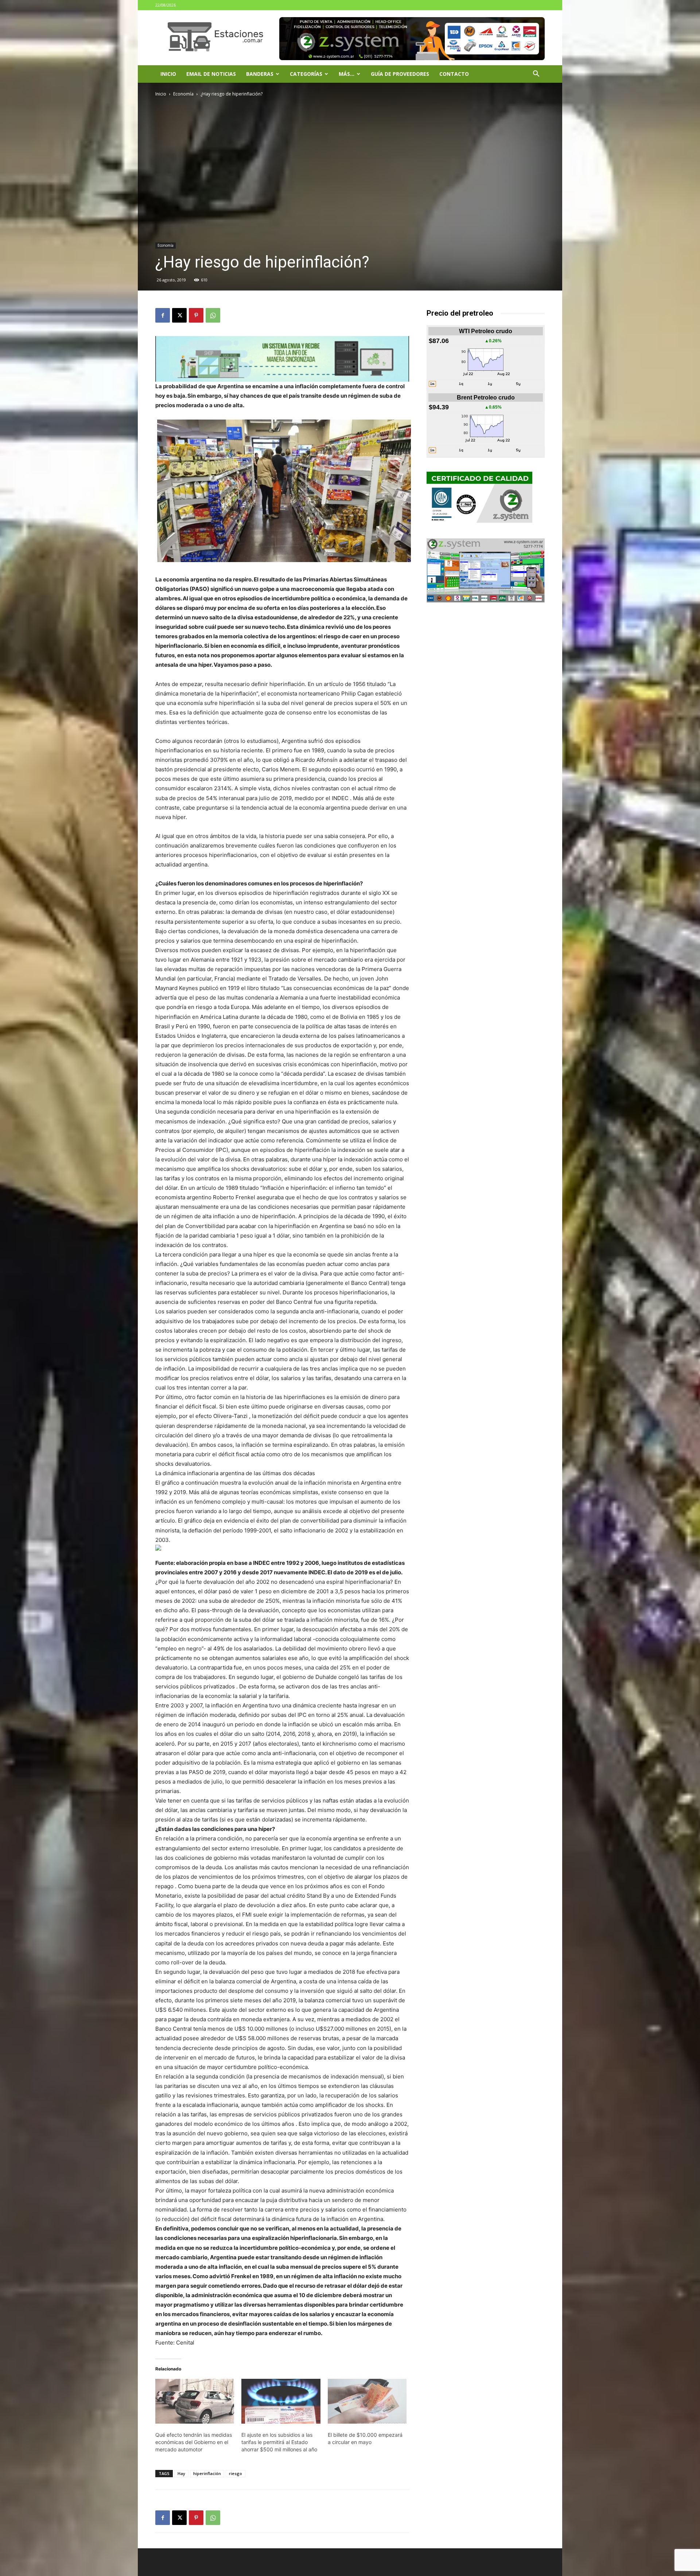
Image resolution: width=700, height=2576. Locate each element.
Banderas (260, 74)
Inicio (168, 74)
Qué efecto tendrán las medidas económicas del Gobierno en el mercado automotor (194, 2442)
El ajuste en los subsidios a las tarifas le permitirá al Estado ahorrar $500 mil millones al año (279, 2442)
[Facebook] (163, 315)
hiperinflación (207, 2473)
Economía (183, 94)
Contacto (454, 74)
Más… (347, 74)
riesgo (236, 2473)
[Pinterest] (196, 315)
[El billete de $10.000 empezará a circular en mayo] (367, 2401)
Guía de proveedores (400, 74)
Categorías (306, 74)
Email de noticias (211, 74)
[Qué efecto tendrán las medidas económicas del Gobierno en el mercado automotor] (195, 2401)
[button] (536, 75)
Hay (181, 2473)
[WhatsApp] (213, 315)
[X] (179, 315)
